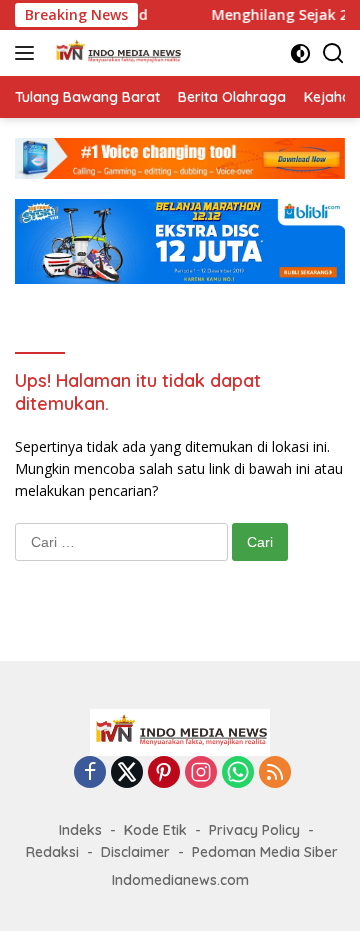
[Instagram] (201, 773)
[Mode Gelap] (300, 53)
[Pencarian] (333, 53)
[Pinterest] (164, 773)
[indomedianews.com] (115, 53)
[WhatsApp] (238, 773)
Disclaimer (135, 852)
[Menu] (28, 53)
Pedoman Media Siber (265, 852)
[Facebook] (90, 773)
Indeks (80, 830)
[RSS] (275, 773)
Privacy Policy (254, 830)
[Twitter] (127, 773)
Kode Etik (155, 830)
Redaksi (52, 852)
